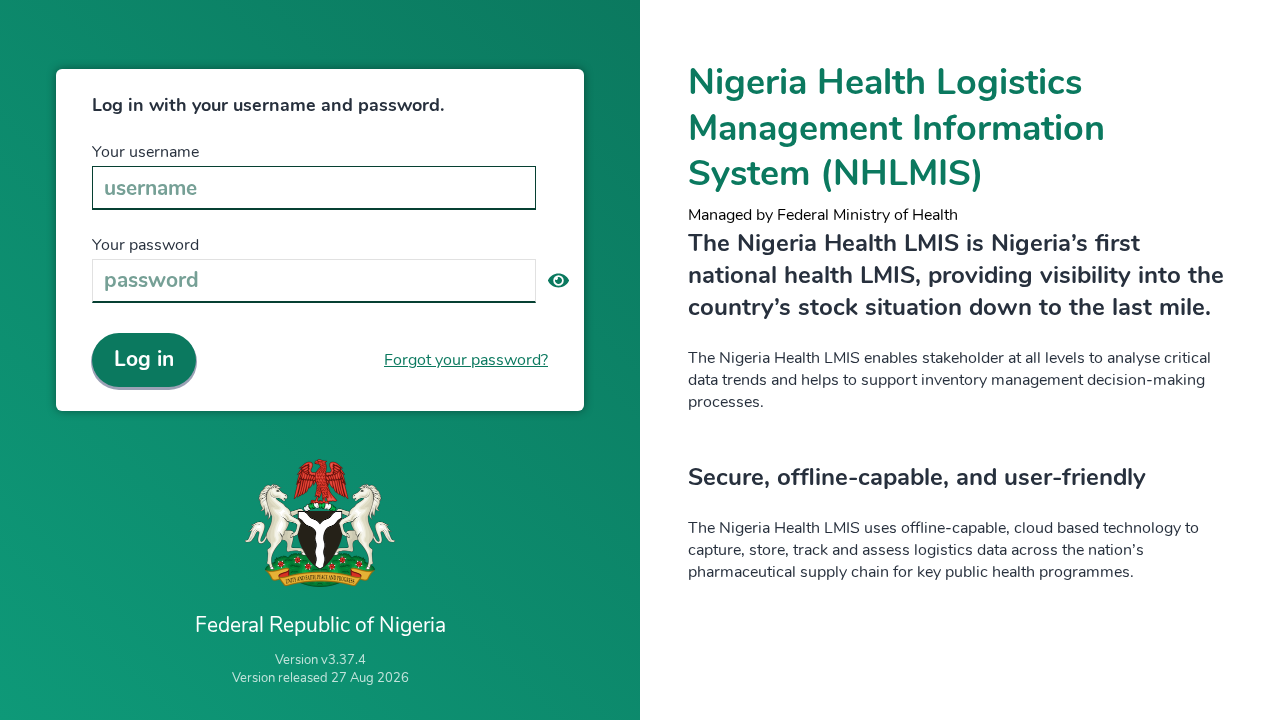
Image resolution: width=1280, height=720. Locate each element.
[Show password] (558, 281)
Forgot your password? (466, 360)
